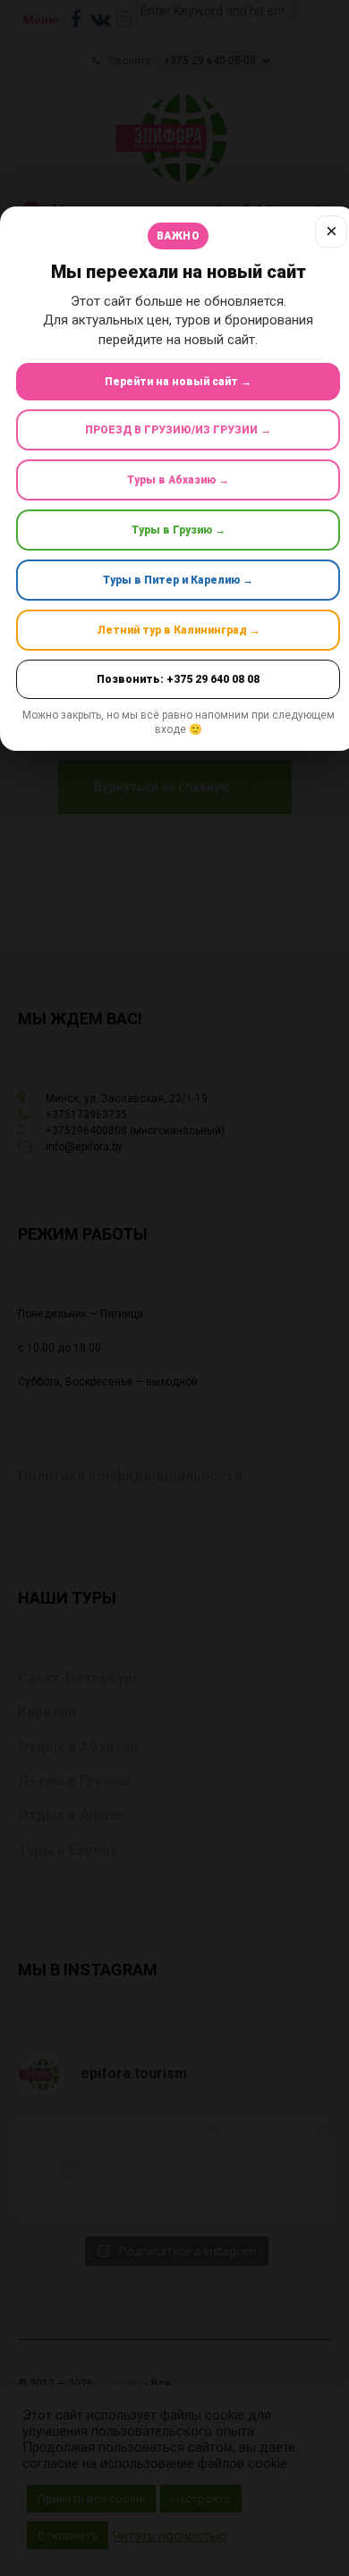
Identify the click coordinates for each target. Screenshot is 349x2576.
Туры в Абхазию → (178, 480)
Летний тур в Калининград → (179, 630)
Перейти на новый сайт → (178, 382)
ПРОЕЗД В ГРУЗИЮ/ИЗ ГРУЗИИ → (178, 430)
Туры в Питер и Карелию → (178, 580)
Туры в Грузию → (179, 530)
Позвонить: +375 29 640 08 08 (178, 679)
